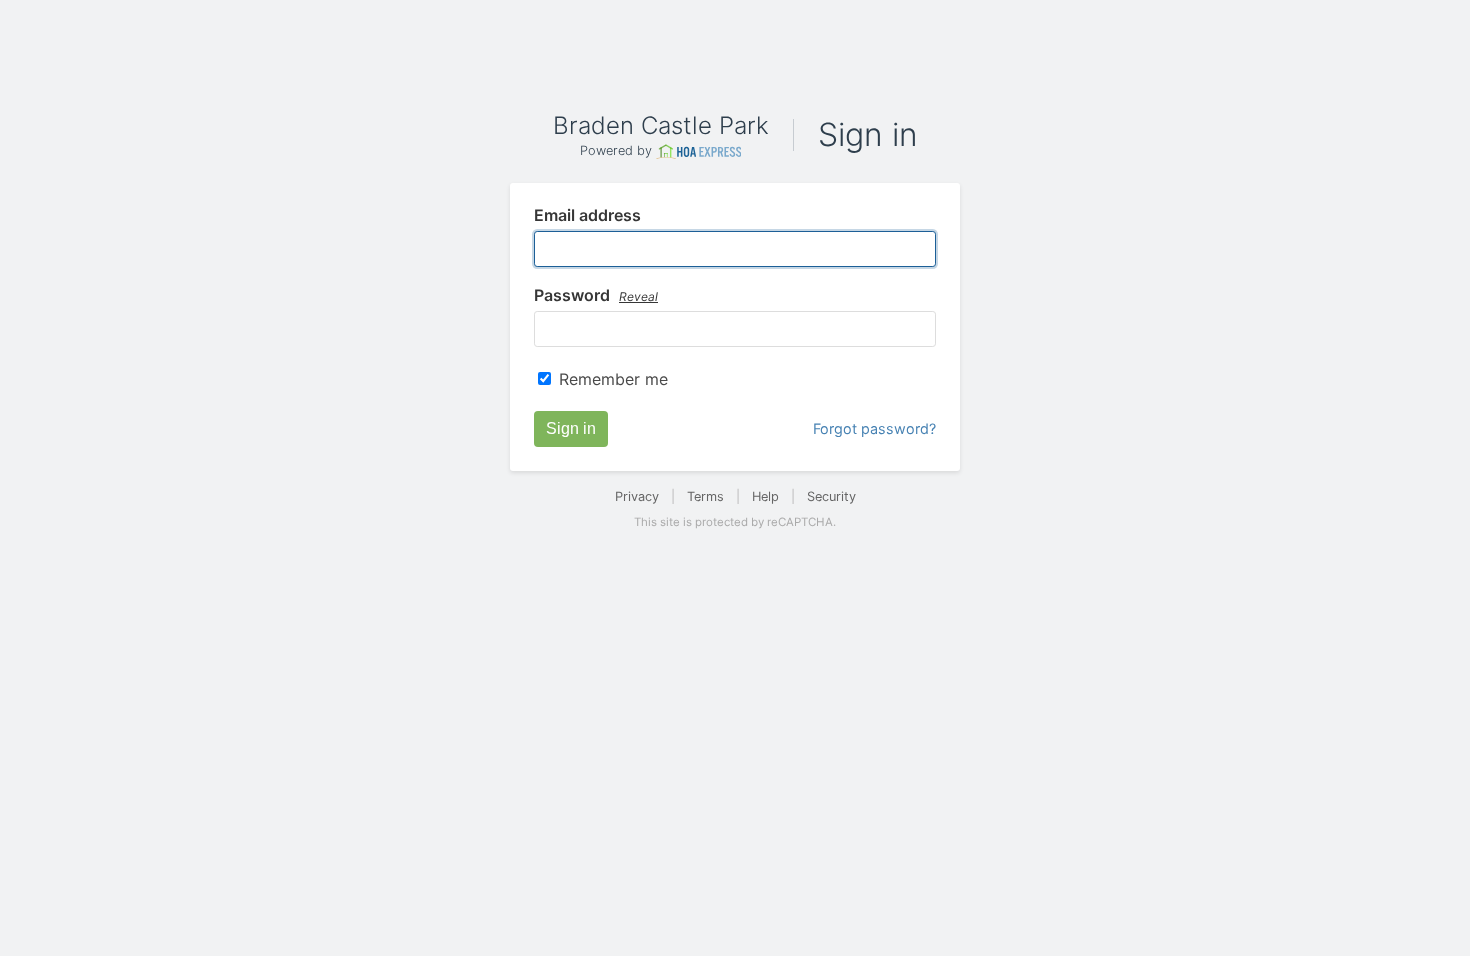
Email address (587, 216)
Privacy (637, 496)
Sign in (571, 428)
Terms (705, 496)
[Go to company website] (699, 151)
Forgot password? (874, 428)
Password (596, 296)
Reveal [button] (638, 296)
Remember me (613, 379)
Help (765, 496)
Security (831, 496)
